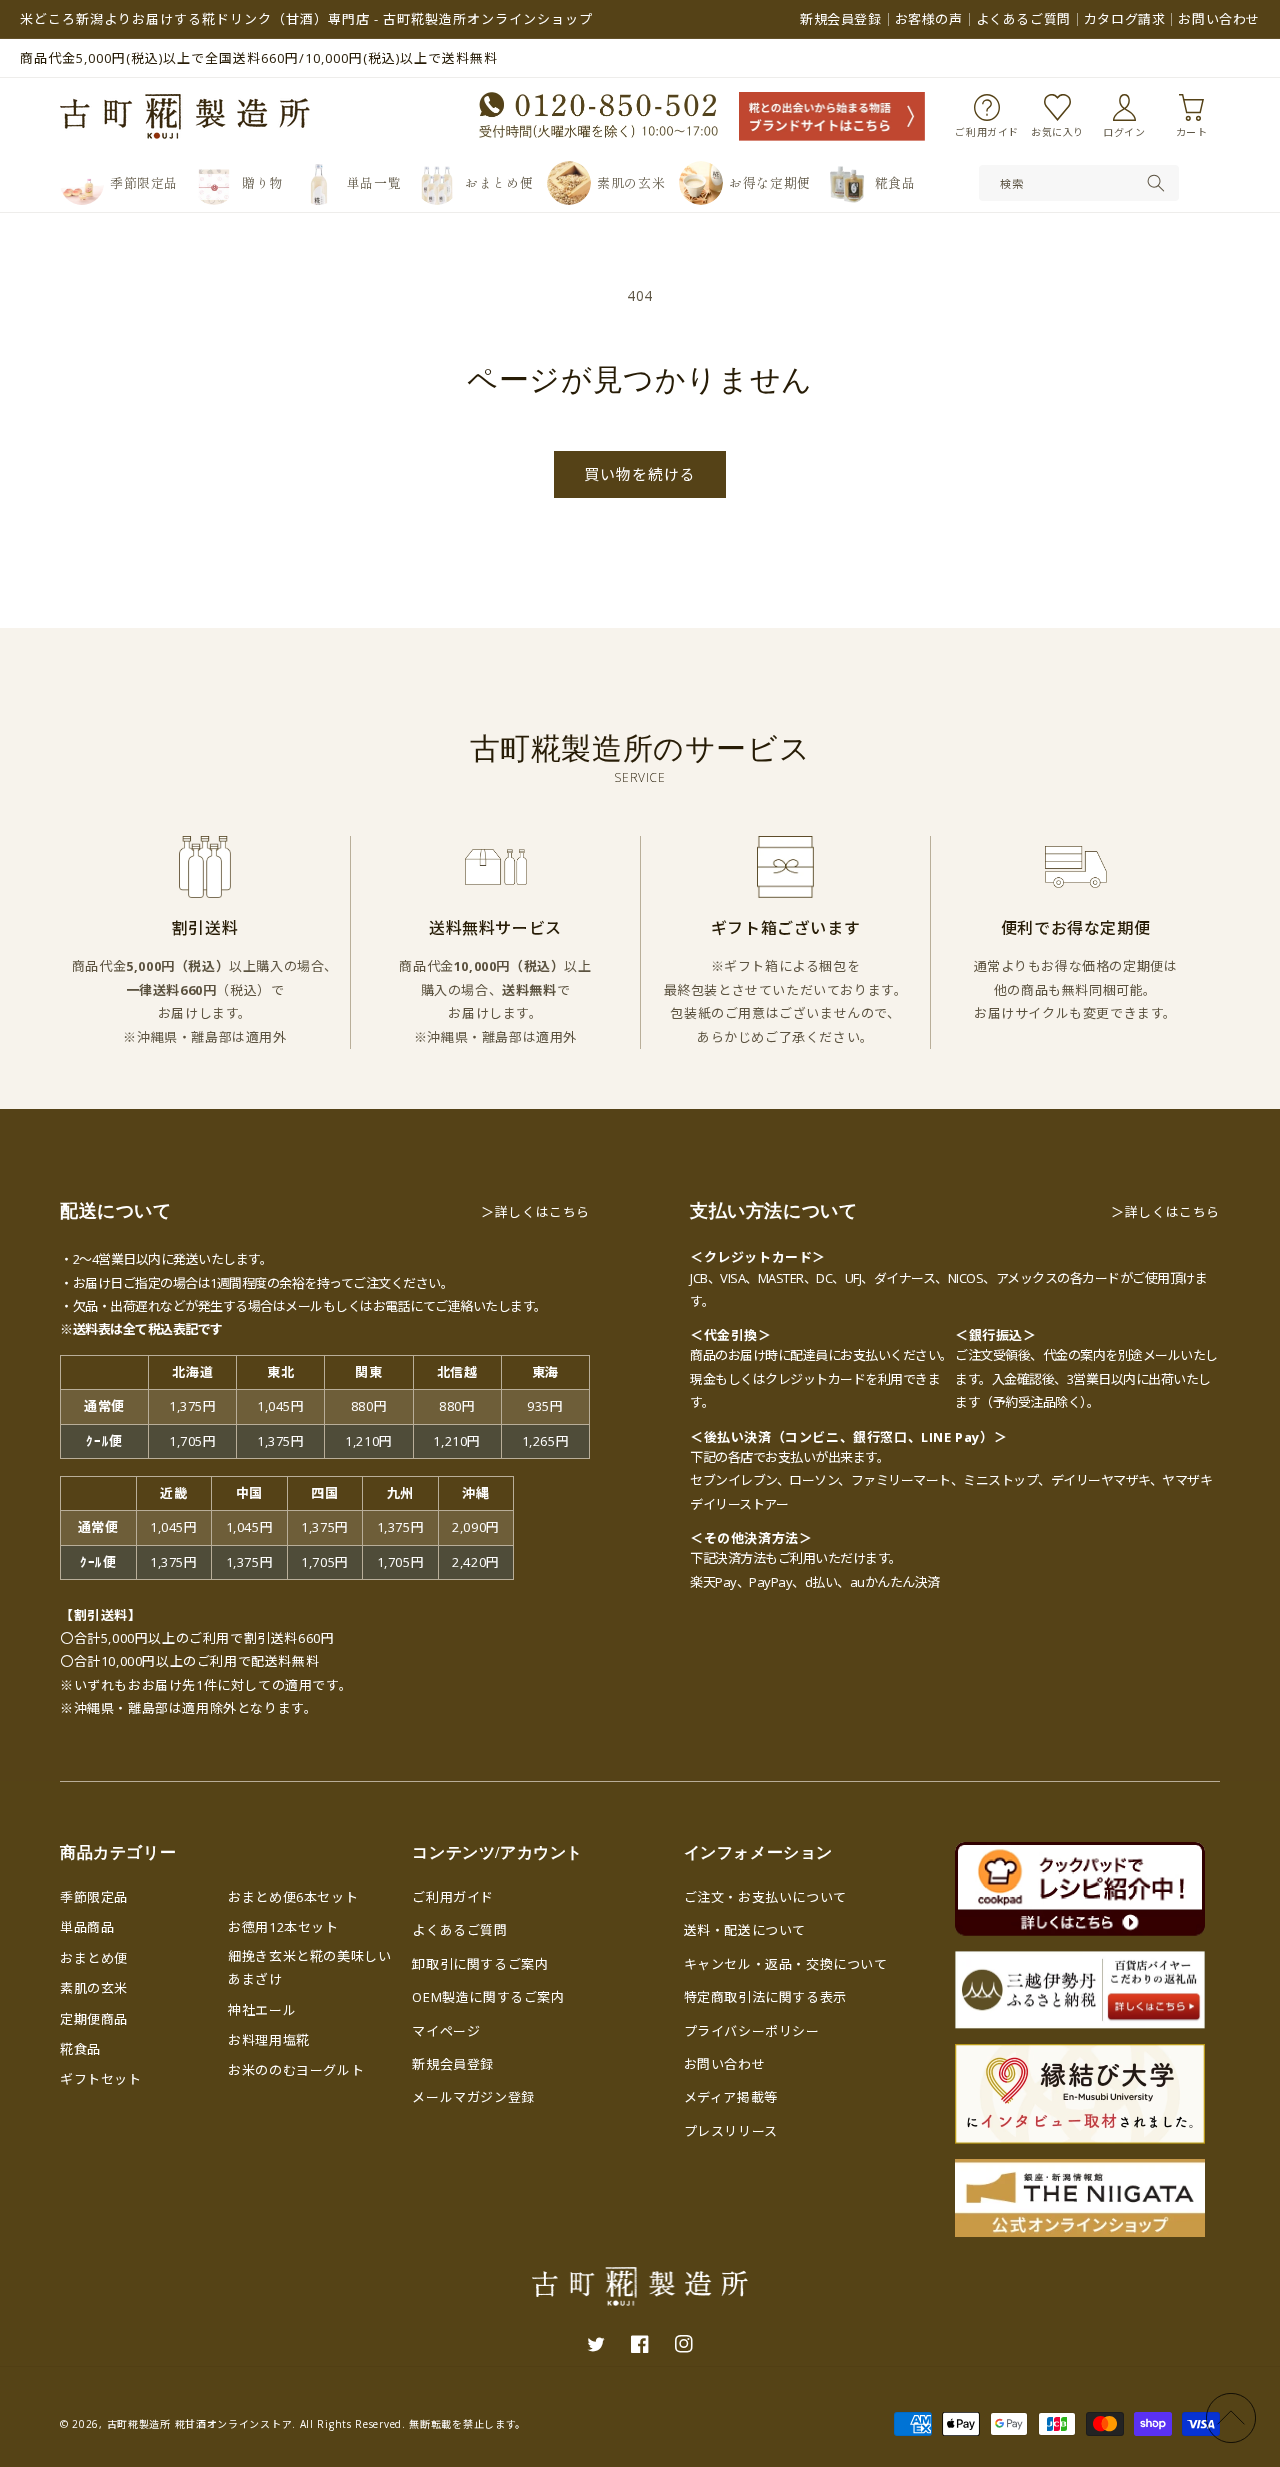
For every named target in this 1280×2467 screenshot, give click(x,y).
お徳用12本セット (283, 1927)
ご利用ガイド (453, 1897)
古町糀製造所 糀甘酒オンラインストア (200, 2424)
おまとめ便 (94, 1958)
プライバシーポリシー (752, 2031)
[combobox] (1079, 183)
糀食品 (80, 2049)
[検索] (1156, 183)
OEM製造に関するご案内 (488, 1997)
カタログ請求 (1125, 19)
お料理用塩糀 (269, 2040)
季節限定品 (94, 1897)
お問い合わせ (1219, 19)
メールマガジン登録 (473, 2097)
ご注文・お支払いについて (765, 1897)
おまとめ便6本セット (293, 1897)
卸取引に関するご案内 (480, 1964)
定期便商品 (94, 2019)
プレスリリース (731, 2131)
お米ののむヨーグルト (296, 2070)
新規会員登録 (841, 19)
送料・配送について (745, 1930)
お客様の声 (929, 19)
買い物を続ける (640, 474)
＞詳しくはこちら (535, 1212)
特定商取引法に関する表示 (765, 1997)
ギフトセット (101, 2079)
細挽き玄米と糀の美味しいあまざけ (309, 1967)
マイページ (446, 2031)
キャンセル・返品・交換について (786, 1964)
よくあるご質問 (1023, 19)
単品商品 (87, 1927)
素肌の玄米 (94, 1988)
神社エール (262, 2010)
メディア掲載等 (731, 2097)
